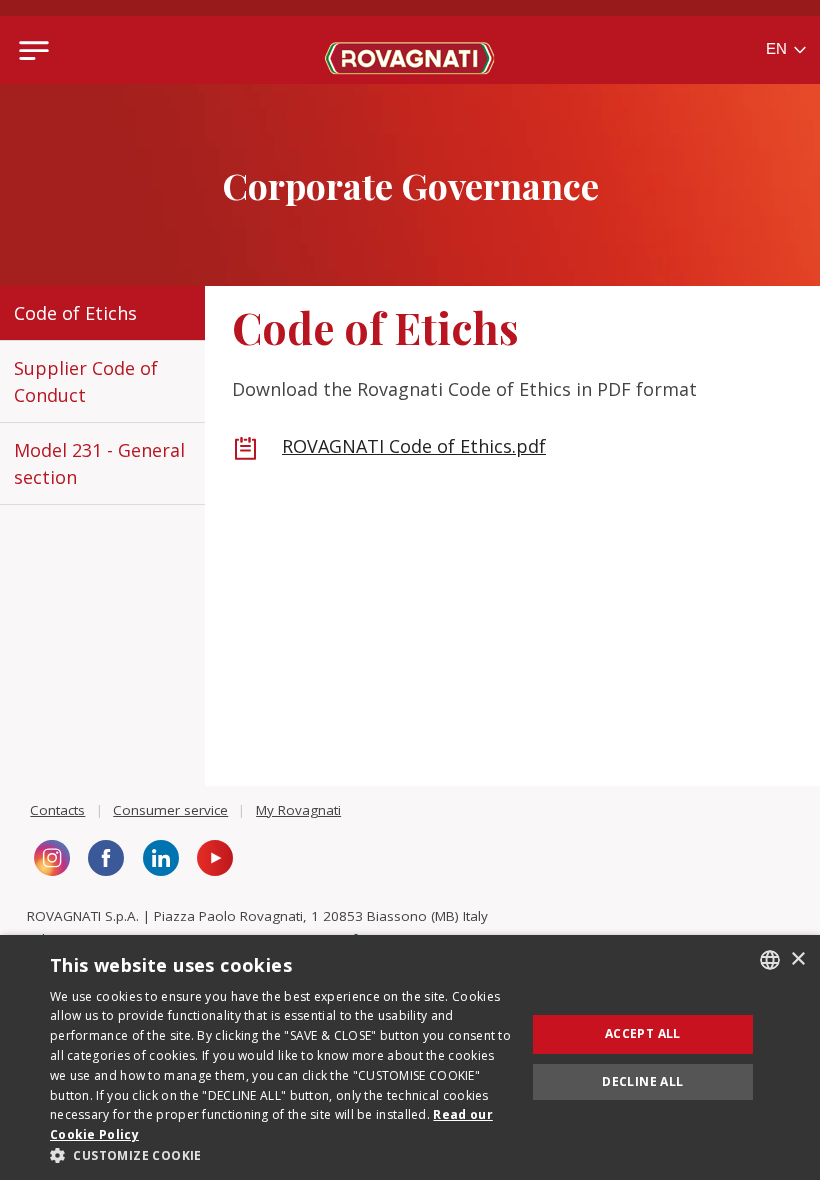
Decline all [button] (642, 1081)
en (778, 48)
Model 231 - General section (99, 463)
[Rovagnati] (410, 50)
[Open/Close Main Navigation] (34, 50)
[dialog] (410, 1057)
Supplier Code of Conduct (86, 381)
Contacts (57, 810)
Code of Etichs (75, 313)
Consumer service (170, 810)
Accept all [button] (643, 1033)
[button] (281, 1155)
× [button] (797, 959)
